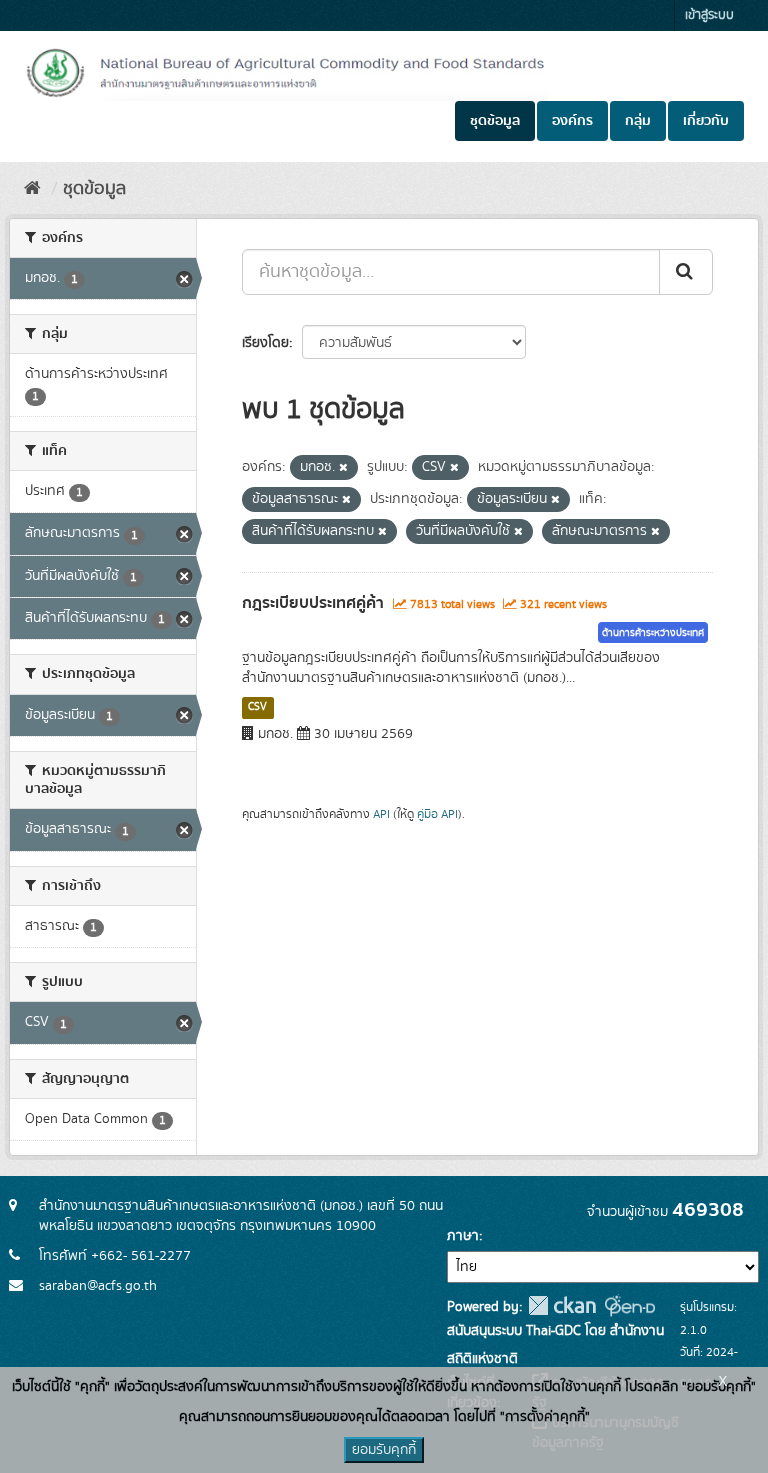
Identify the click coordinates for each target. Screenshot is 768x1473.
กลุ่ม (638, 121)
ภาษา (463, 1236)
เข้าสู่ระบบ (709, 15)
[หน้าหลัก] (32, 189)
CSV (257, 707)
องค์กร (572, 121)
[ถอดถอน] (343, 468)
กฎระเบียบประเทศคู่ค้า (313, 603)
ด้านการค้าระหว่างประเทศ (653, 633)
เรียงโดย (265, 343)
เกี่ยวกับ (706, 121)
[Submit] (686, 272)
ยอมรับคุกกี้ (384, 1450)
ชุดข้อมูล (495, 121)
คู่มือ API (437, 814)
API (381, 814)
